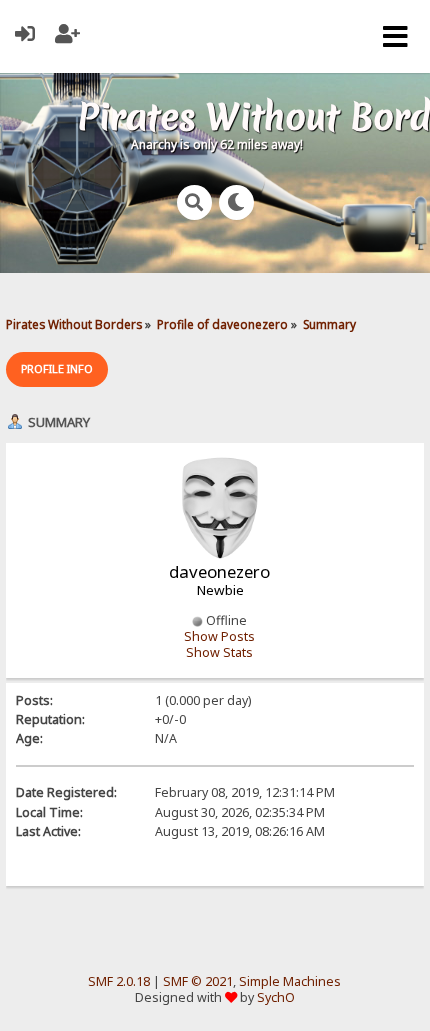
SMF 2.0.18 (119, 981)
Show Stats (219, 652)
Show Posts (219, 636)
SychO (276, 997)
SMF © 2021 (198, 981)
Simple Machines (290, 981)
